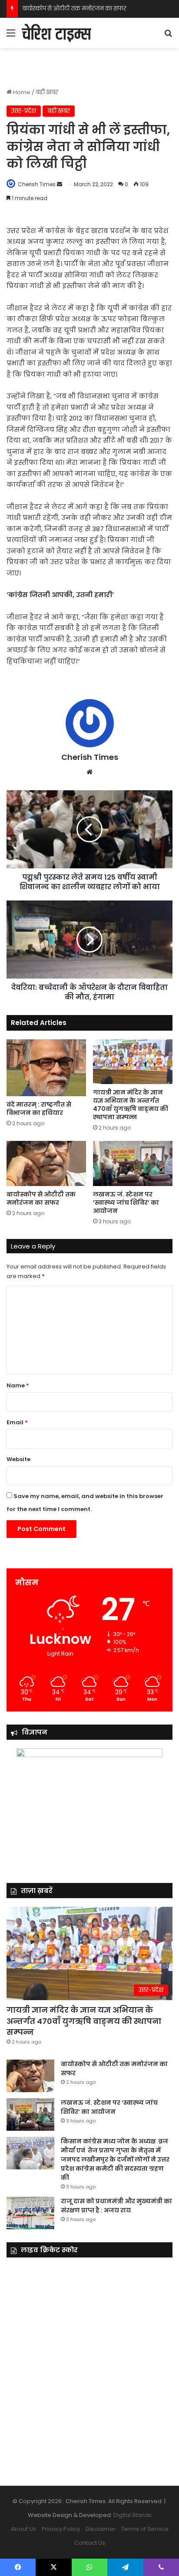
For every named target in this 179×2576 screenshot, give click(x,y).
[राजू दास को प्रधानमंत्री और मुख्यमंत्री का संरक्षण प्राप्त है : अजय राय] (30, 2213)
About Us (23, 2529)
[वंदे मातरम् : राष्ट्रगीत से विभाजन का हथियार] (46, 1068)
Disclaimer (101, 2529)
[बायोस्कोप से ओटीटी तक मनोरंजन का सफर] (46, 1163)
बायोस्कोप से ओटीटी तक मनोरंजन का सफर (74, 8)
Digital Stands (133, 2515)
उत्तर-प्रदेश (24, 111)
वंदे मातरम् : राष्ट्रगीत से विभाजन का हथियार (39, 1109)
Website (18, 1459)
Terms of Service (145, 2529)
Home (21, 92)
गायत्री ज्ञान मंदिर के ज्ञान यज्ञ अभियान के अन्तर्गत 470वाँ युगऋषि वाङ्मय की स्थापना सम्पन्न (131, 1105)
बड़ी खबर (47, 92)
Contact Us (90, 2543)
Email (17, 1422)
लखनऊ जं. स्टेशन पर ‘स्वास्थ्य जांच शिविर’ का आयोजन (126, 1203)
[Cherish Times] (56, 33)
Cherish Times (37, 184)
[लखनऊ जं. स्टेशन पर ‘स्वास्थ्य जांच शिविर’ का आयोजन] (133, 1163)
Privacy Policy (61, 2529)
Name (18, 1385)
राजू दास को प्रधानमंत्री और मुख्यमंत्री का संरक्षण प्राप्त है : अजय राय (116, 2206)
